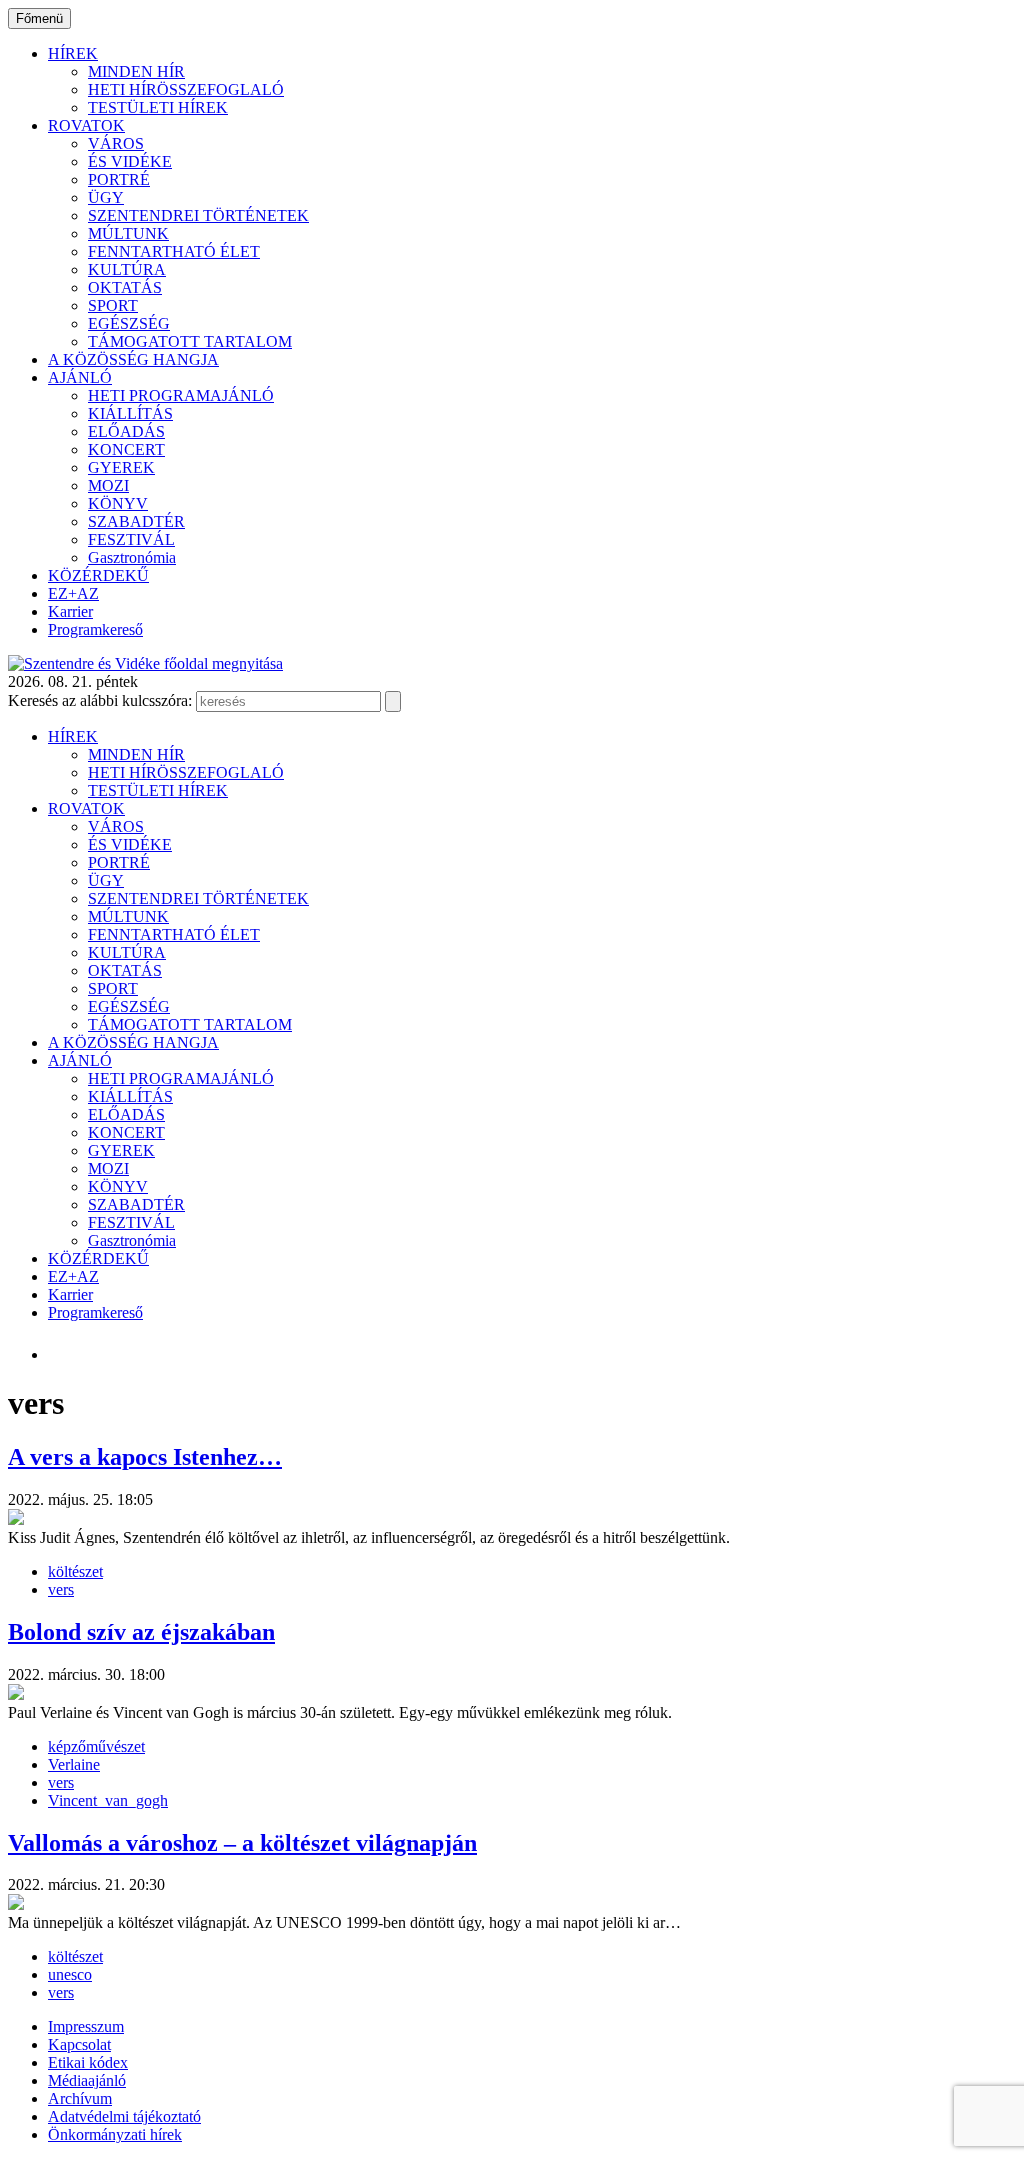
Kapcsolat (79, 2044)
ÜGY (106, 197)
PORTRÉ (119, 179)
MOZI (108, 485)
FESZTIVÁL (131, 539)
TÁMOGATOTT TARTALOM (190, 341)
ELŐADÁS (126, 431)
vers (61, 1589)
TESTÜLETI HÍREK (158, 107)
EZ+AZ (73, 593)
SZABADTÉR (136, 521)
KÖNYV (118, 503)
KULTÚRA (127, 269)
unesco (70, 1974)
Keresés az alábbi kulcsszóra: (100, 700)
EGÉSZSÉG (129, 323)
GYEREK (121, 467)
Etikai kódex (88, 2062)
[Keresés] (393, 701)
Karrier (70, 611)
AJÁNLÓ (80, 377)
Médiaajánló (87, 2080)
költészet (75, 1571)
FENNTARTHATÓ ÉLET (174, 251)
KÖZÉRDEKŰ (98, 575)
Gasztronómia (132, 557)
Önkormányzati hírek (115, 2134)
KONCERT (126, 449)
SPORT (113, 305)
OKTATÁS (125, 287)
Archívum (80, 2098)
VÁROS (116, 143)
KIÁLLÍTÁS (130, 413)
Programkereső (95, 629)
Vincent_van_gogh (108, 1800)
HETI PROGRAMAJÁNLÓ (181, 395)
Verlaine (74, 1764)
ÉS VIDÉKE (130, 161)
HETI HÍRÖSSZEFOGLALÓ (186, 89)
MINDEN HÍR (136, 71)
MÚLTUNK (128, 233)
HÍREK (73, 53)
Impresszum (86, 2026)
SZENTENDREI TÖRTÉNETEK (198, 215)
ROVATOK (86, 125)
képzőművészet (96, 1746)
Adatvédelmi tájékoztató (124, 2116)
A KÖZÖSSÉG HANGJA (133, 359)
